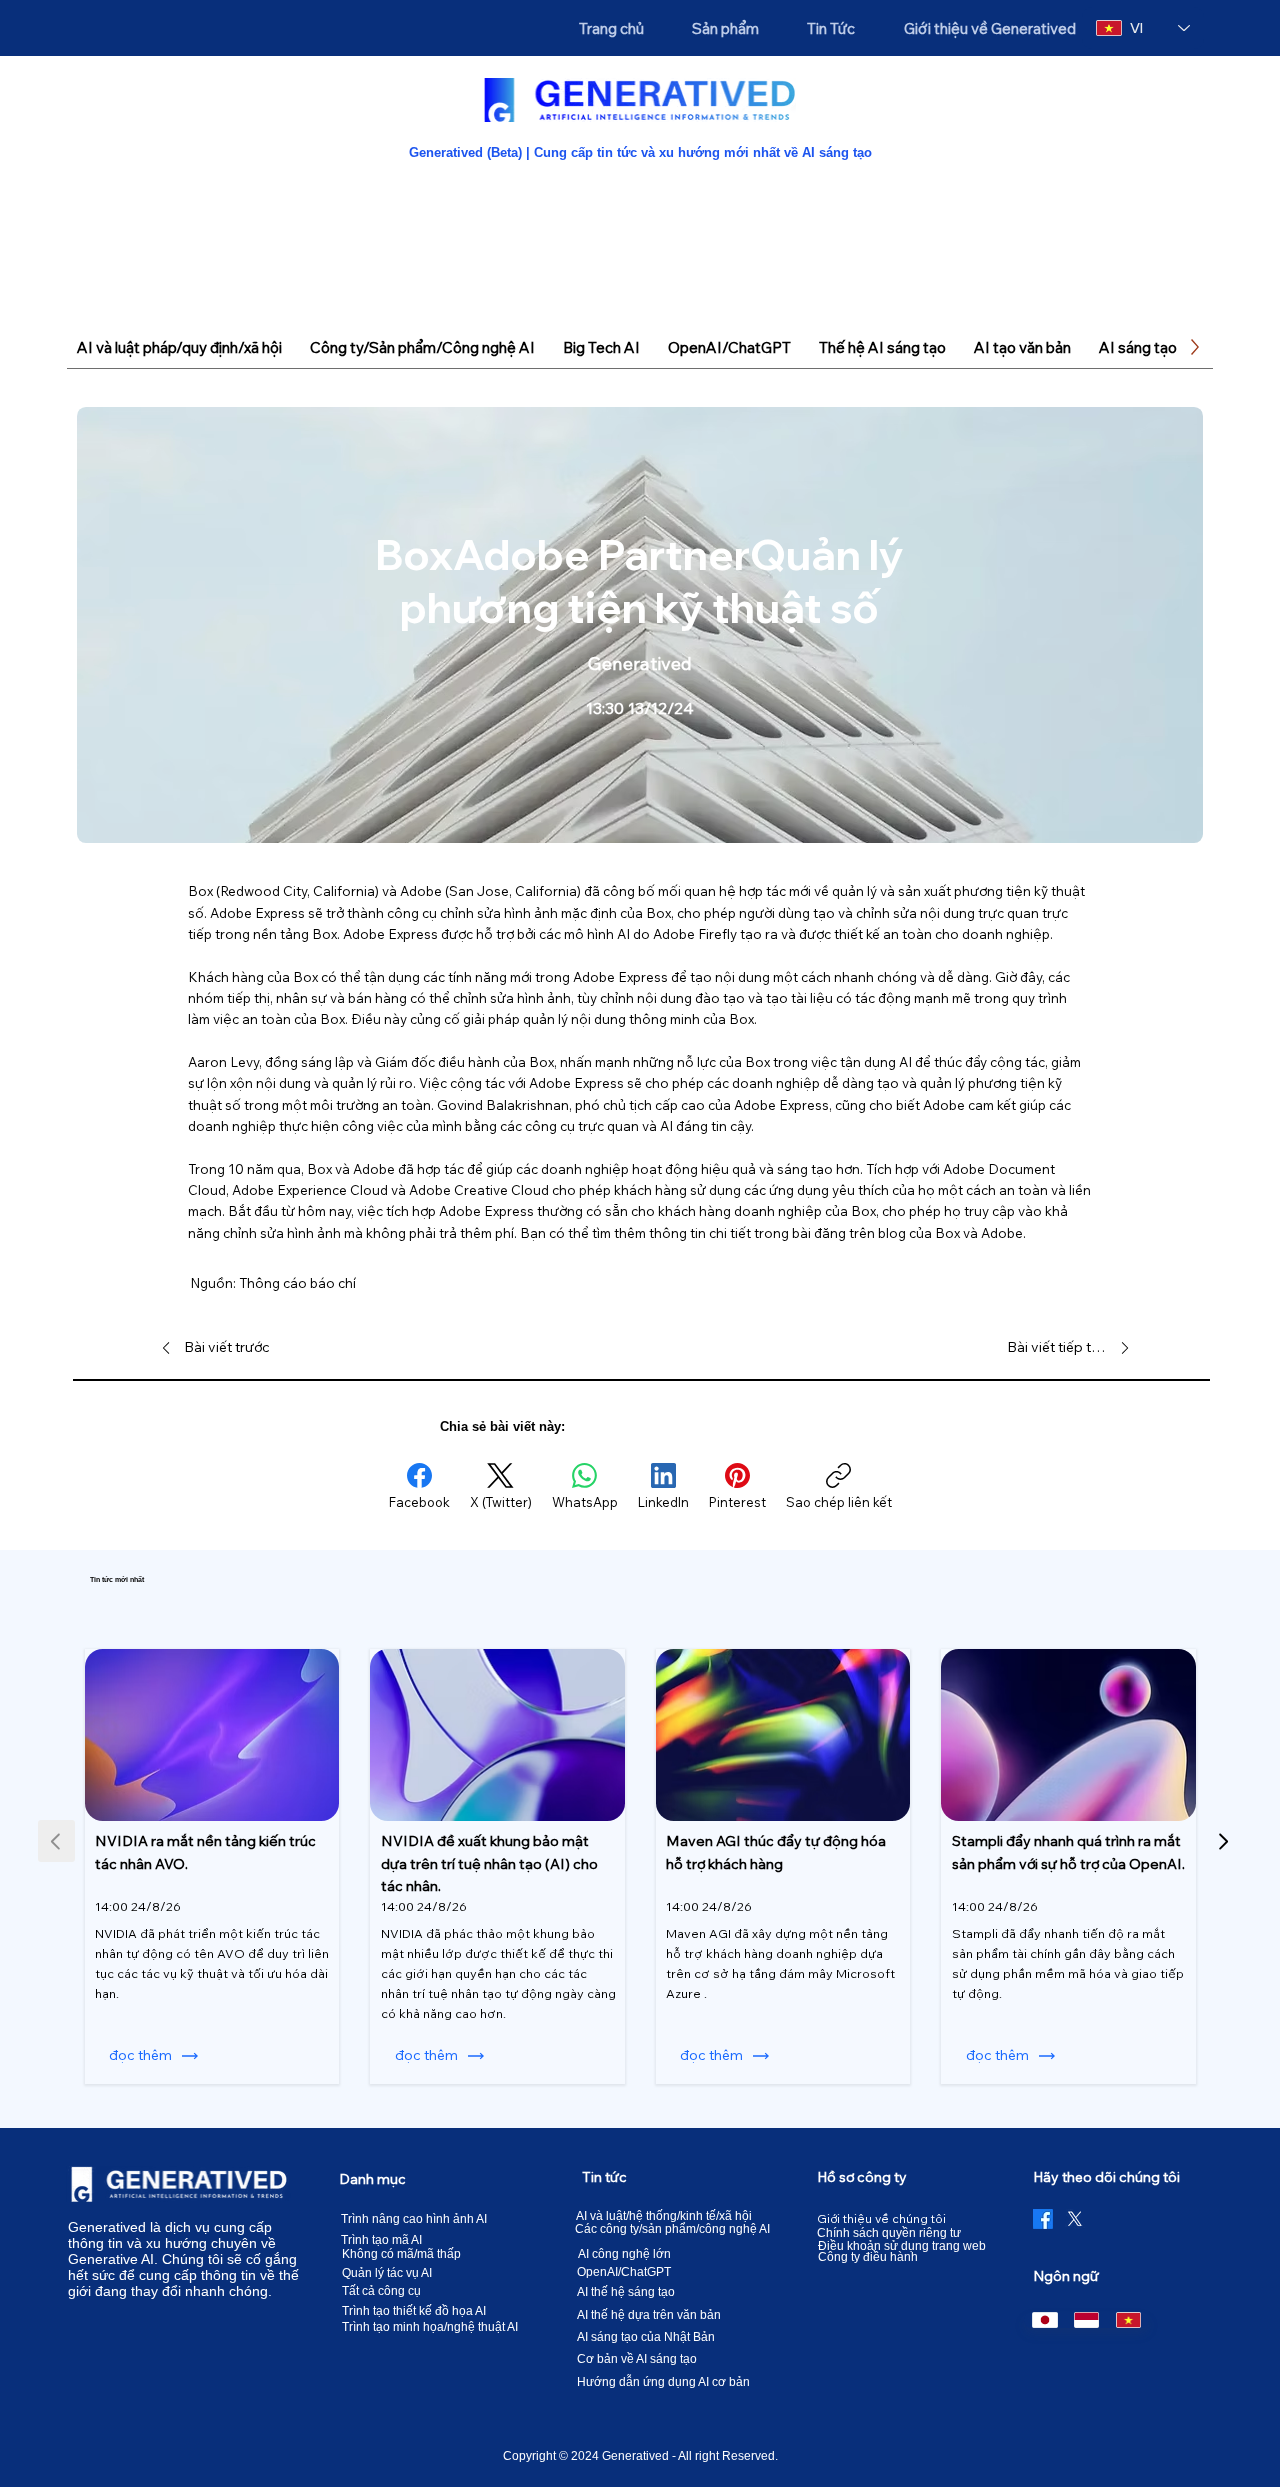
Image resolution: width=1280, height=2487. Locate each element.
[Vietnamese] (1128, 2320)
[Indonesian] (1086, 2320)
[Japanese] (1044, 2320)
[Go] (1223, 1841)
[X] (1075, 2219)
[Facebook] (1043, 2219)
